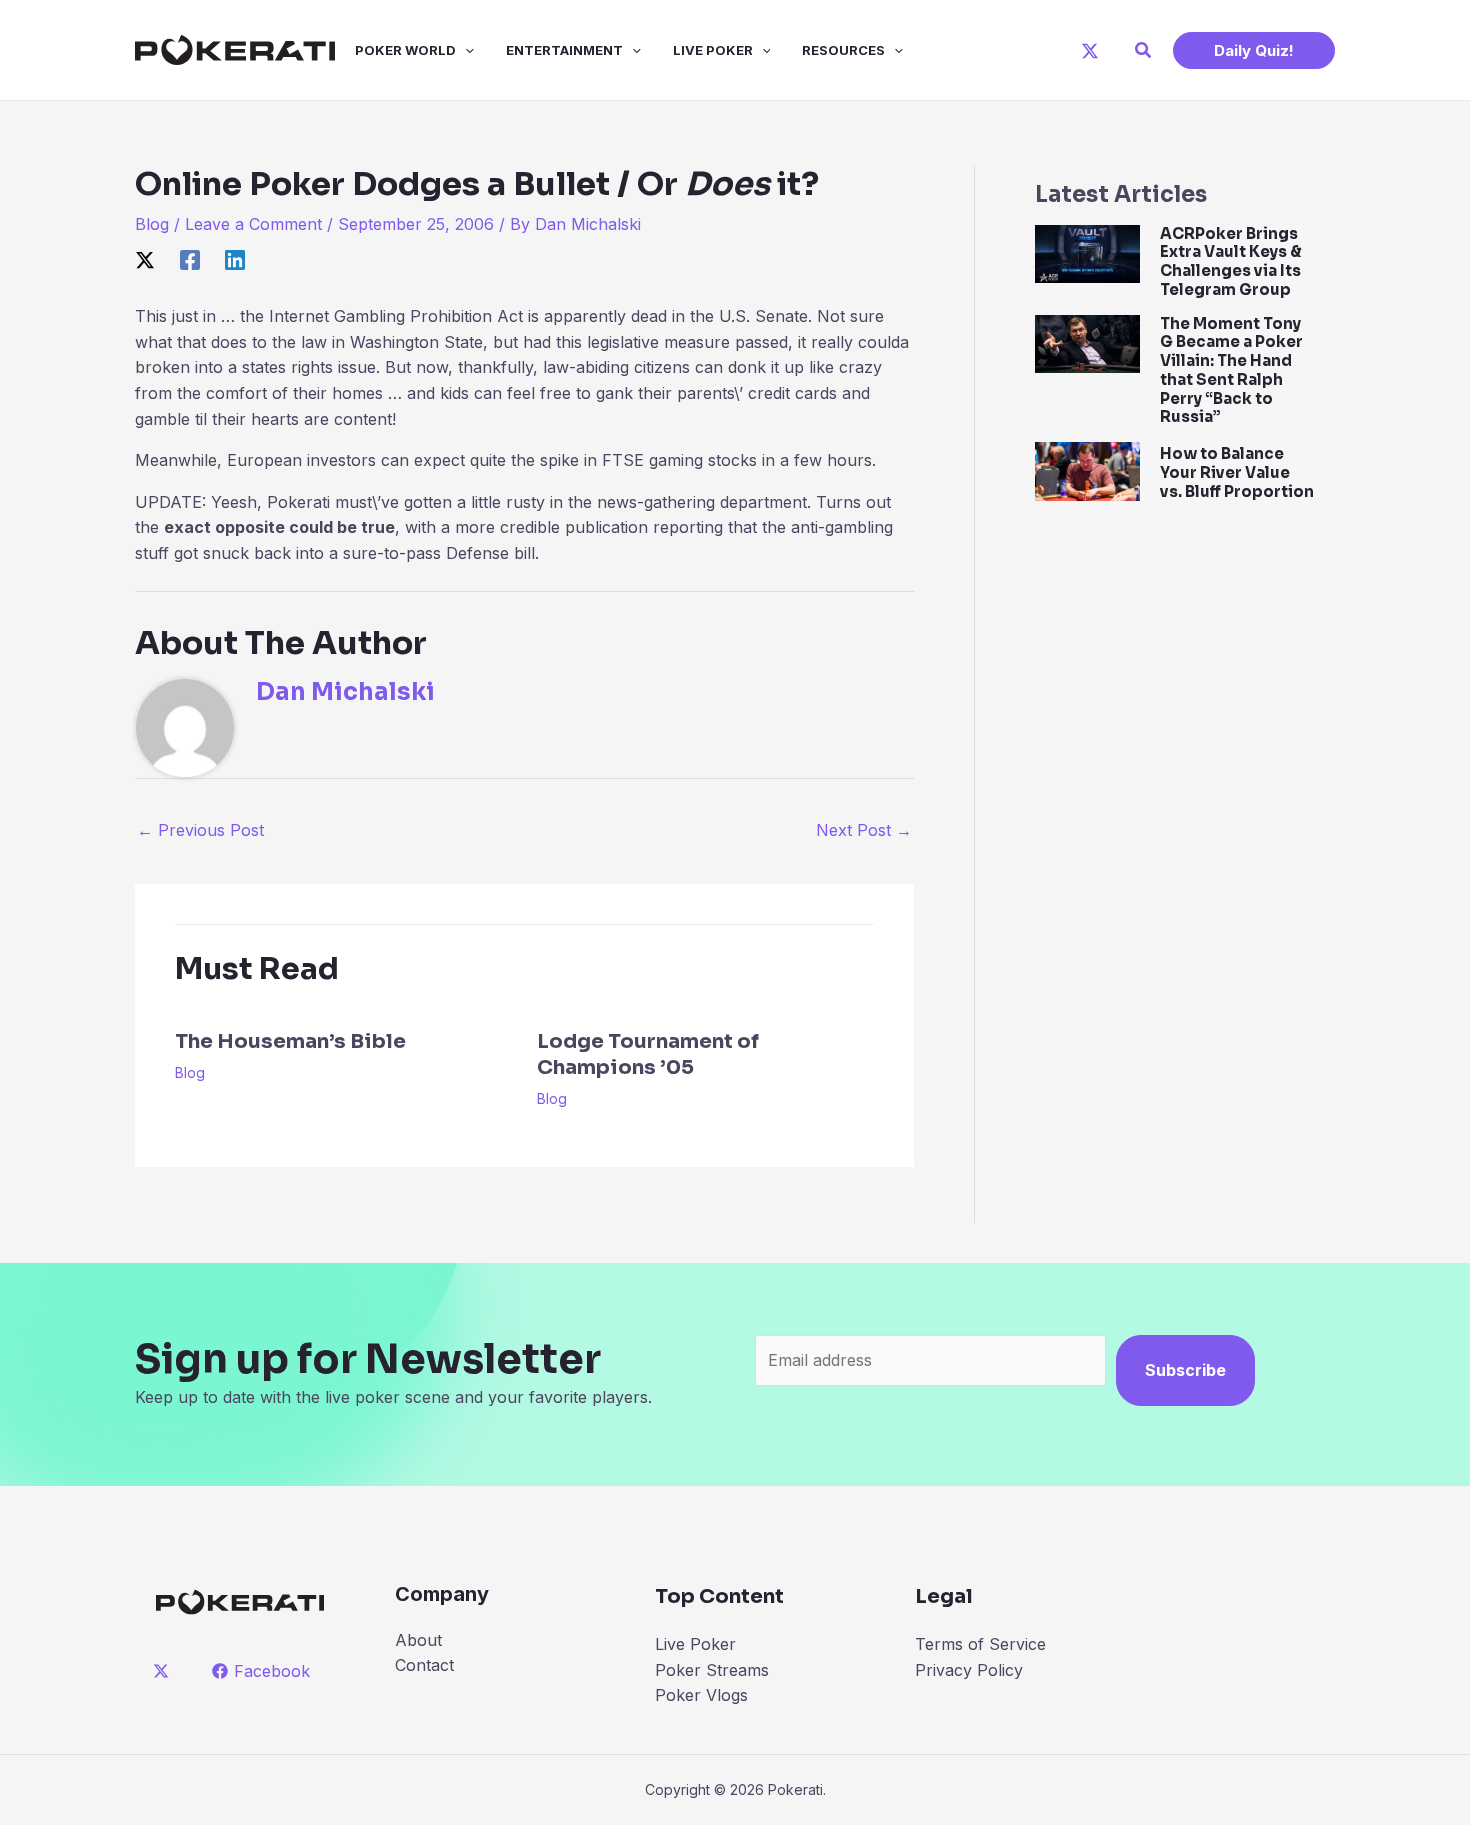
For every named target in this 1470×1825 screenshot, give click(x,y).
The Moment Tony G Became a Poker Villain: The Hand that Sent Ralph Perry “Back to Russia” (1231, 370)
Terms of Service (980, 1644)
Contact (424, 1665)
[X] (1090, 51)
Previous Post (200, 830)
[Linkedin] (235, 260)
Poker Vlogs (701, 1695)
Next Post (864, 830)
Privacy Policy (969, 1670)
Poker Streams (712, 1670)
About (418, 1640)
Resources (843, 50)
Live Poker (713, 50)
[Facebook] (190, 260)
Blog (152, 224)
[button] (1144, 50)
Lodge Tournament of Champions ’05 (648, 1054)
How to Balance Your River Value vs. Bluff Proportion (1237, 472)
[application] (465, 50)
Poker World (405, 50)
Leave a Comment (253, 224)
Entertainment (564, 50)
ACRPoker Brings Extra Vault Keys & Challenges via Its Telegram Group (1231, 261)
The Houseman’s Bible (290, 1041)
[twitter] (164, 1671)
